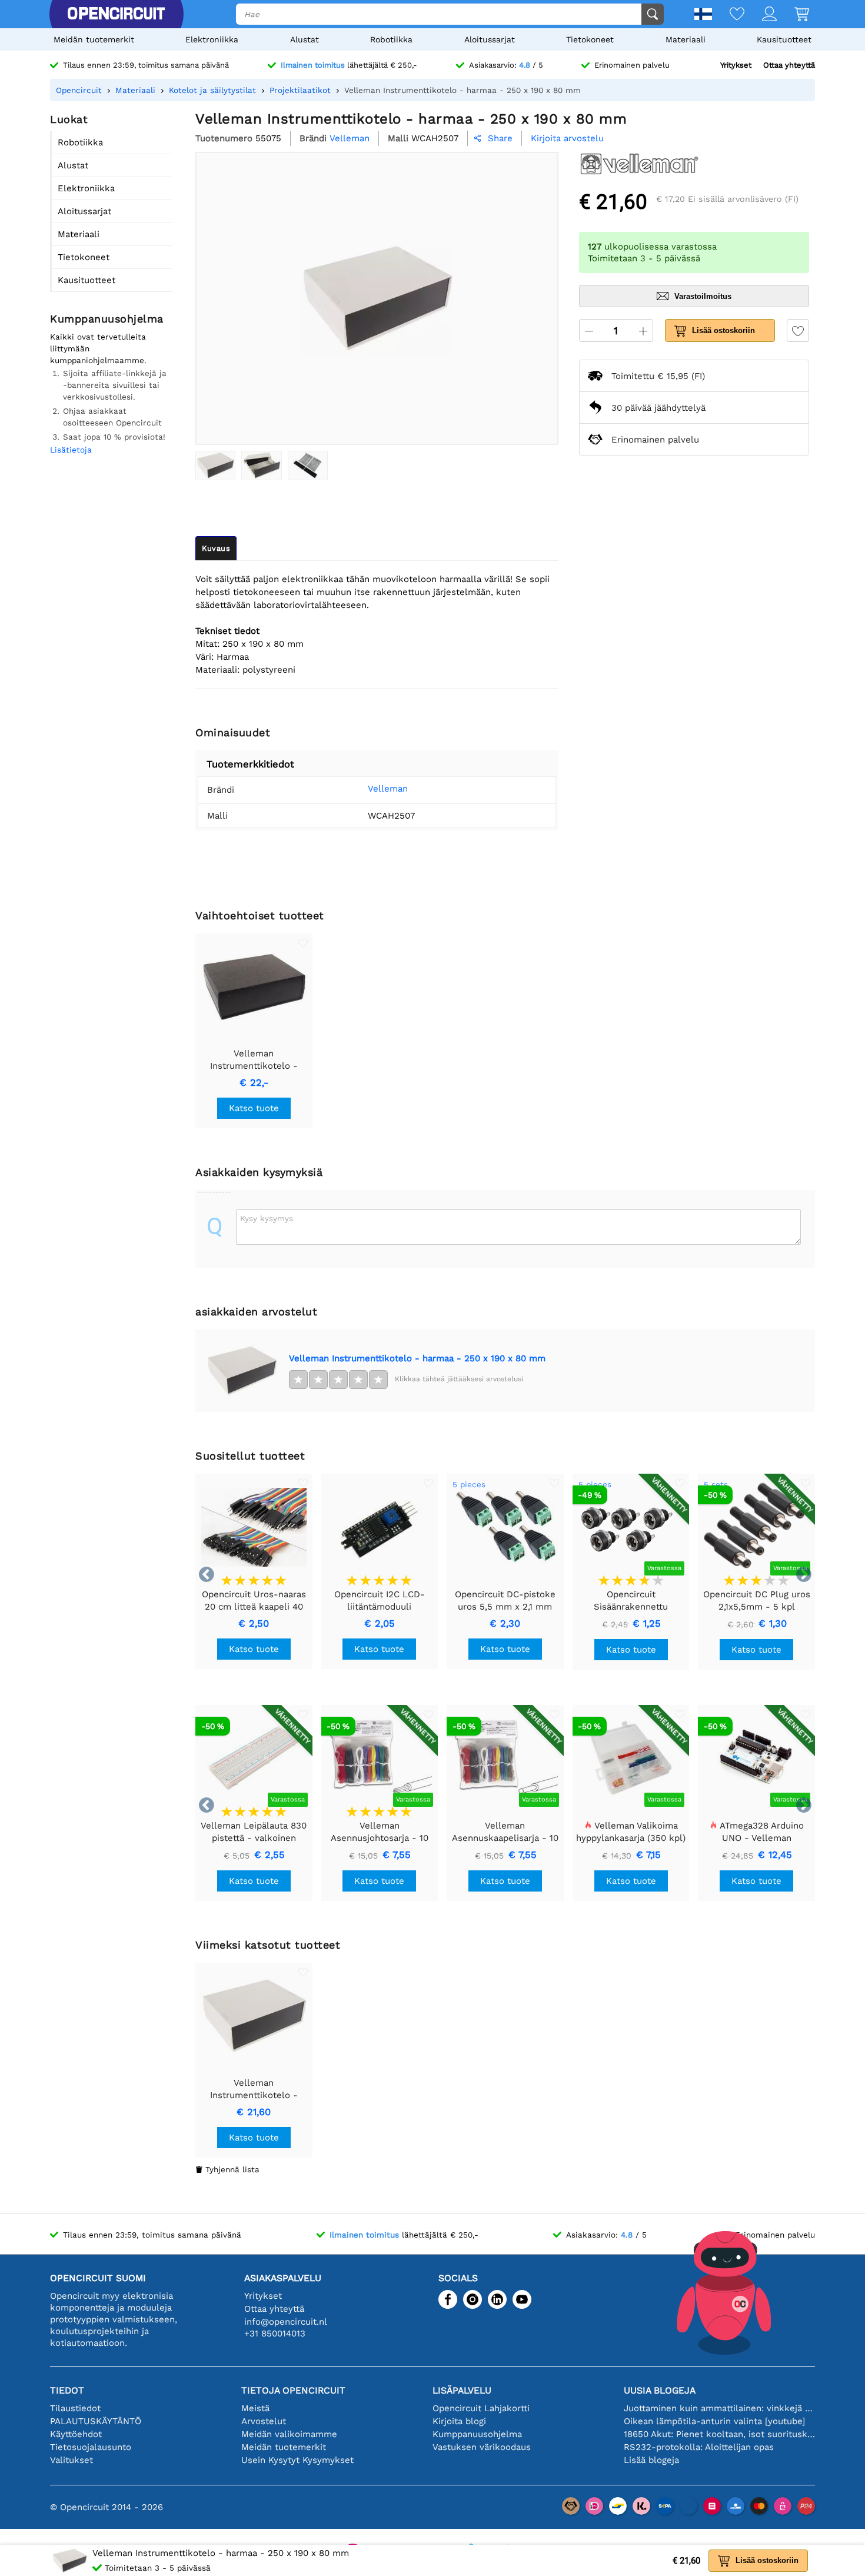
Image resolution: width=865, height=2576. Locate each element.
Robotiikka (391, 39)
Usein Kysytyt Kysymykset (297, 2460)
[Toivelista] (728, 15)
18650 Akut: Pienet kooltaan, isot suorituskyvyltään (719, 2434)
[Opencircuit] (116, 14)
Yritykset (736, 65)
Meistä (255, 2408)
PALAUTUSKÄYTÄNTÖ (96, 2421)
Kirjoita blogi (459, 2421)
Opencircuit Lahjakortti (481, 2408)
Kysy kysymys (267, 1218)
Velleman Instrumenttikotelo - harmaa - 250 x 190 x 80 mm (417, 1358)
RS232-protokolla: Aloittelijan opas (699, 2447)
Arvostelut (264, 2421)
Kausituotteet (784, 39)
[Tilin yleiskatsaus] (761, 15)
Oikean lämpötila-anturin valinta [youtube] (714, 2421)
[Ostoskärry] (793, 15)
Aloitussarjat (490, 39)
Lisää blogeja (651, 2460)
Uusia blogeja (660, 2390)
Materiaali (686, 39)
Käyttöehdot (76, 2434)
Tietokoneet (590, 39)
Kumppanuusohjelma (477, 2434)
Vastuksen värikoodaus (482, 2447)
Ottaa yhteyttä (789, 65)
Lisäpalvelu (462, 2390)
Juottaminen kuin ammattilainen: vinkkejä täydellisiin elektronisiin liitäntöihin (719, 2408)
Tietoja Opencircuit (293, 2390)
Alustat (305, 39)
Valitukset (71, 2460)
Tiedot (67, 2390)
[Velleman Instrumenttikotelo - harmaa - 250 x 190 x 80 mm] (215, 466)
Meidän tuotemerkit (94, 39)
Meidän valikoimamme (289, 2434)
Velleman (388, 789)
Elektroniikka (212, 39)
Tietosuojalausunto (91, 2447)
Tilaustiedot (75, 2408)
